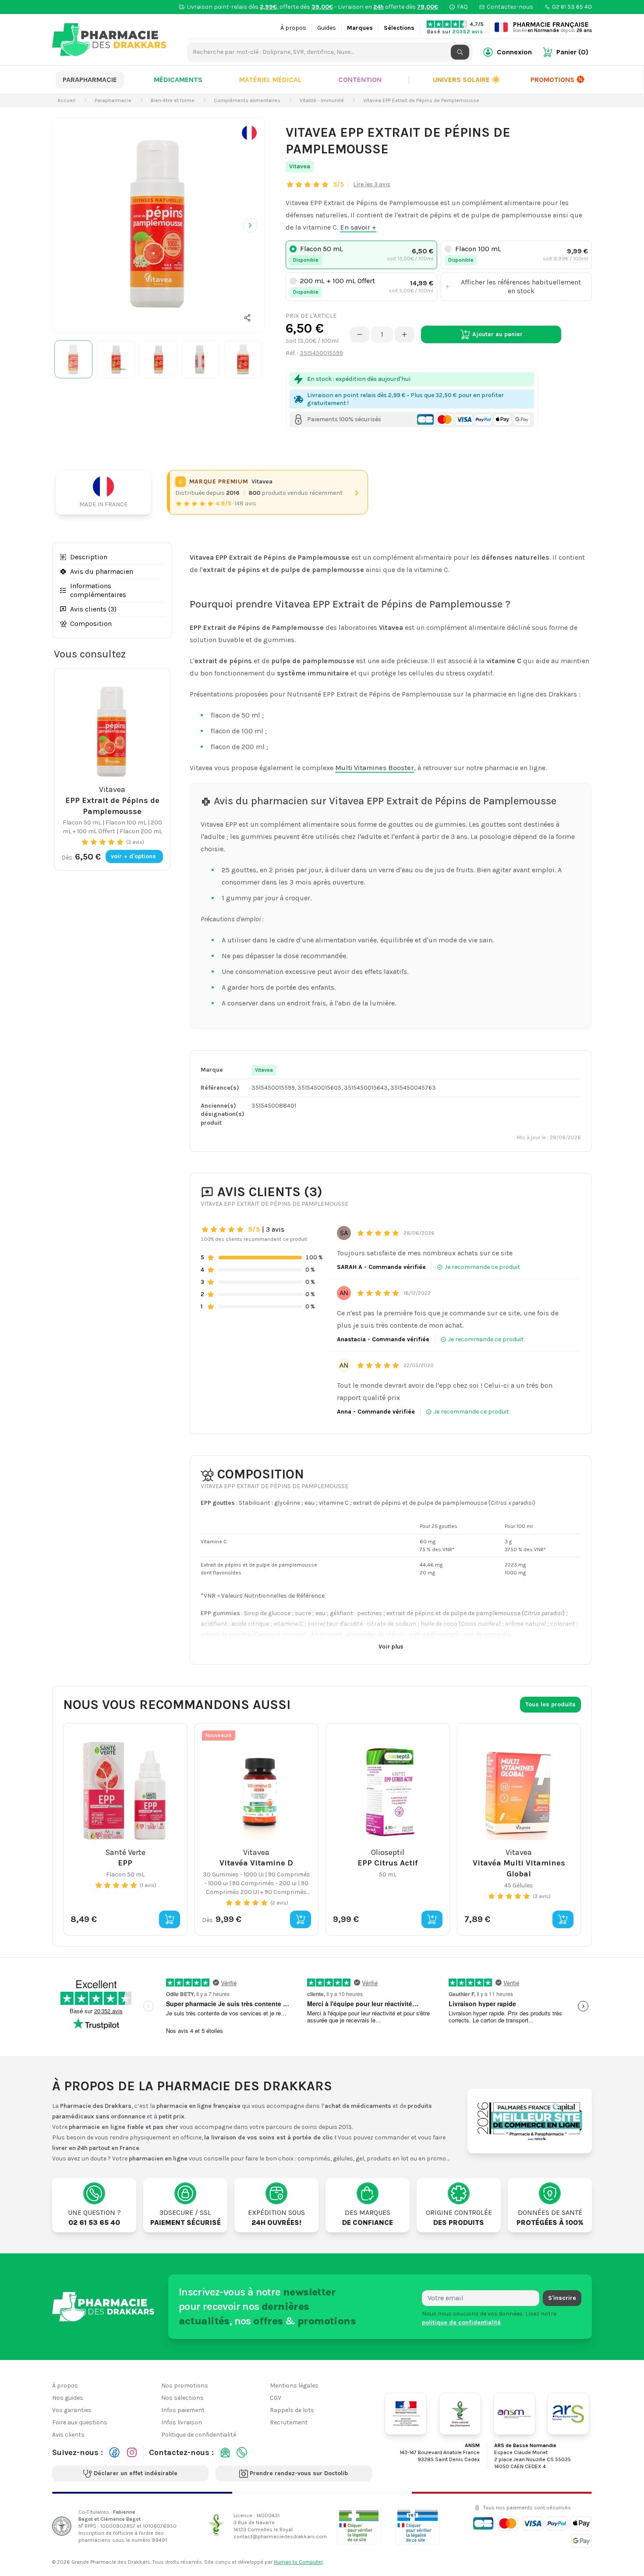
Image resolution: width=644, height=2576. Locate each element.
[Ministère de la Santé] (406, 2414)
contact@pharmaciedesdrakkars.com (280, 2537)
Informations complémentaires (98, 590)
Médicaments (178, 80)
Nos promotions (185, 2386)
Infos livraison (182, 2422)
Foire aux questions (80, 2422)
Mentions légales (294, 2386)
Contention (360, 80)
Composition (91, 624)
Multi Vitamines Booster (375, 768)
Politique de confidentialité (199, 2435)
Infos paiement (183, 2410)
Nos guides (68, 2398)
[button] (248, 318)
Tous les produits (550, 1704)
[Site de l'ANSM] (514, 2414)
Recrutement (289, 2422)
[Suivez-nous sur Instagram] (132, 2452)
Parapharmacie (90, 80)
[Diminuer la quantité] (360, 334)
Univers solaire (467, 80)
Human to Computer (298, 2562)
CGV (276, 2398)
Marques (360, 28)
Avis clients (68, 2435)
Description (89, 557)
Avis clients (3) (93, 609)
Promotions (552, 80)
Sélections (399, 28)
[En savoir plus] (249, 133)
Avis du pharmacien (102, 571)
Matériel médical (270, 80)
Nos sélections (182, 2398)
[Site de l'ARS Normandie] (568, 2414)
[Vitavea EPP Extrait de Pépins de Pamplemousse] (158, 224)
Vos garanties (72, 2410)
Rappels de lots (292, 2410)
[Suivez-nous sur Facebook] (114, 2452)
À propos (293, 28)
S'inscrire (562, 2298)
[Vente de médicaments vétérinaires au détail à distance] (418, 2526)
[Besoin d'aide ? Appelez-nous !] (242, 2452)
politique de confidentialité (461, 2322)
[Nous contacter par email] (225, 2452)
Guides (327, 28)
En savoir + (358, 227)
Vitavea (300, 166)
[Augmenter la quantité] (404, 334)
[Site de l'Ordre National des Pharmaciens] (460, 2414)
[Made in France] (107, 492)
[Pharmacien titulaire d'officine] (359, 2526)
